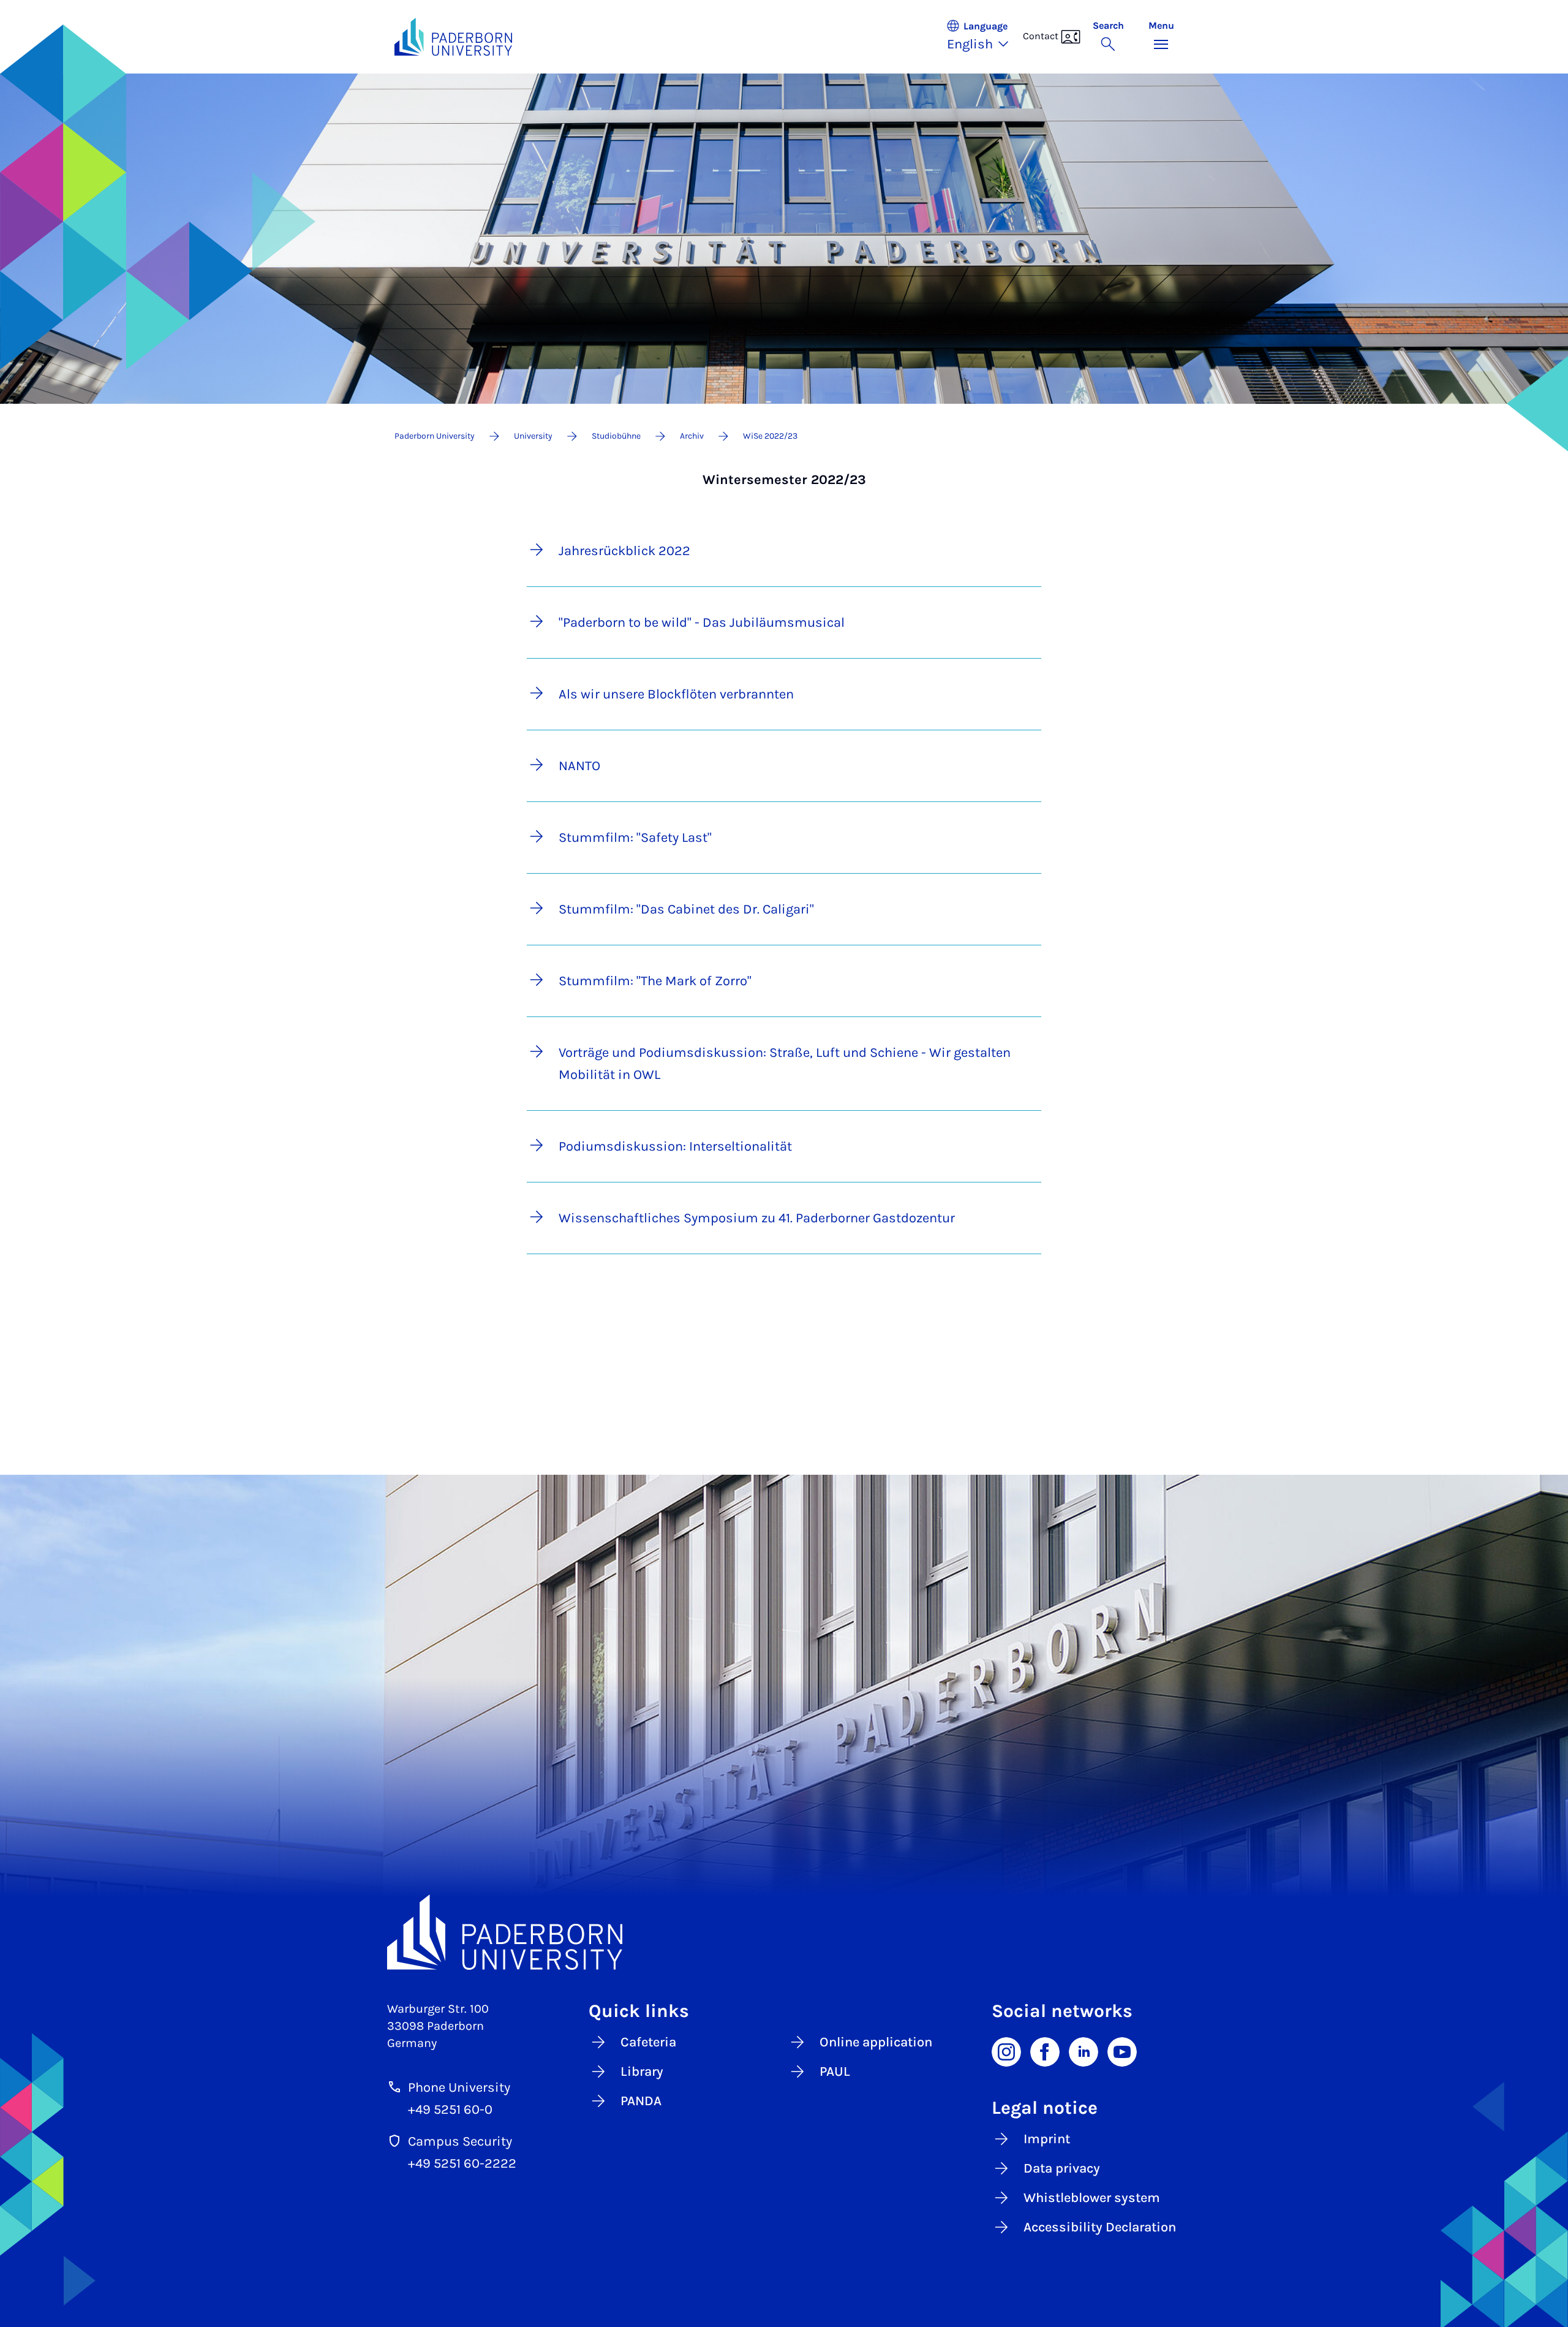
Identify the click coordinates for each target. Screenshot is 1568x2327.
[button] (984, 37)
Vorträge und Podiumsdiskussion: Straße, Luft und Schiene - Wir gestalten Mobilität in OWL (785, 1064)
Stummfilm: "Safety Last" (635, 838)
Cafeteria (648, 2042)
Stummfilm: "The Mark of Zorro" (655, 981)
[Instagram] (1006, 2051)
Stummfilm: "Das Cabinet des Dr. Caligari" (686, 909)
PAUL (835, 2072)
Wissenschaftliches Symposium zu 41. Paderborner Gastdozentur (757, 1218)
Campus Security (460, 2141)
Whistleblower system (1092, 2198)
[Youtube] (1122, 2051)
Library (642, 2072)
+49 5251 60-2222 (462, 2163)
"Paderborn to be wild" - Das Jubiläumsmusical (702, 622)
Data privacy (1062, 2168)
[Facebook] (1045, 2051)
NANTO (579, 766)
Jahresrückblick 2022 (624, 551)
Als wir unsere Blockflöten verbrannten (676, 694)
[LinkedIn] (1084, 2051)
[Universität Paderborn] (784, 1932)
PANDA (641, 2101)
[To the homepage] (454, 37)
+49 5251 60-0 (450, 2109)
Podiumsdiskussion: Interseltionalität (675, 1146)
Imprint (1047, 2139)
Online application (876, 2042)
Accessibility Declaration (1100, 2227)
